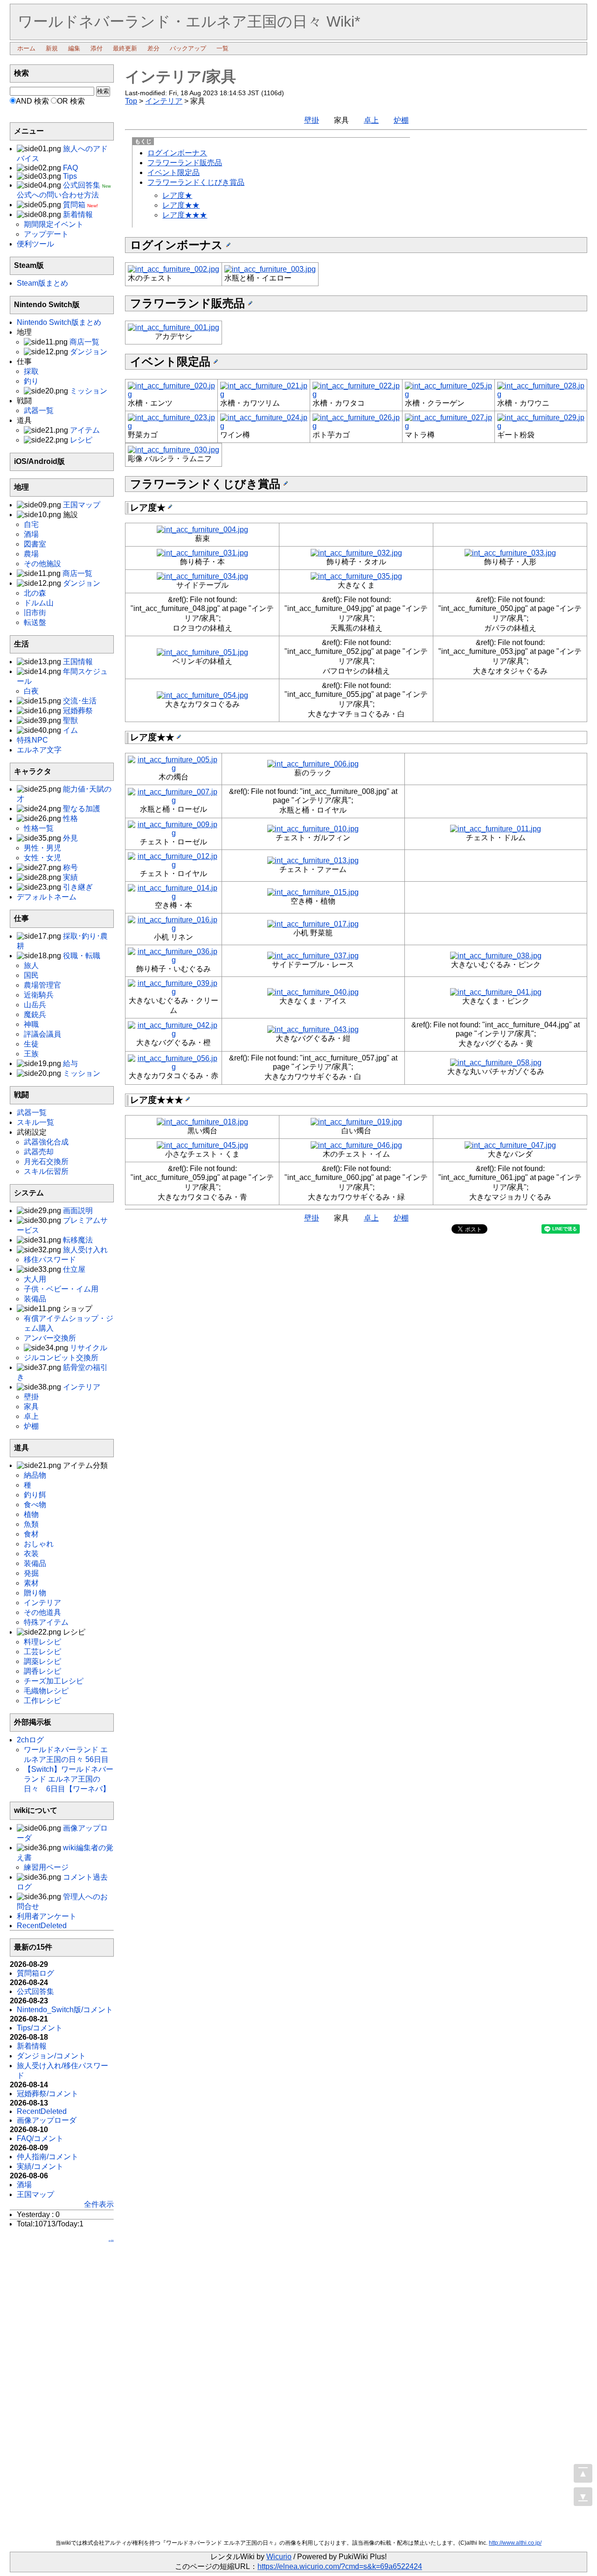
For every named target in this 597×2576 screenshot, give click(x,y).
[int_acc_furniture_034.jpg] (202, 576)
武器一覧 (39, 411)
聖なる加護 (82, 809)
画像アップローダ (47, 2120)
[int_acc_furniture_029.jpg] (541, 426)
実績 (70, 877)
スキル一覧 (35, 1122)
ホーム (26, 48)
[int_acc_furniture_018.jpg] (202, 1122)
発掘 (31, 1573)
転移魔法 (78, 1240)
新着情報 (78, 214)
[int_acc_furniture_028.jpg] (541, 394)
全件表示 (99, 2204)
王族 (31, 1054)
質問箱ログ (35, 1973)
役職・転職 (82, 956)
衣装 (31, 1554)
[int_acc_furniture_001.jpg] (174, 327)
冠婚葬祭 (78, 711)
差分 (153, 48)
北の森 (35, 593)
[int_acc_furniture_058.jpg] (496, 1063)
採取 (31, 371)
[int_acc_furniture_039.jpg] (173, 992)
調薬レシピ (42, 1661)
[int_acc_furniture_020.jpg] (171, 394)
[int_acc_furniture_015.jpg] (313, 892)
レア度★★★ (185, 215)
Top (131, 101)
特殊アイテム (46, 1622)
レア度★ (177, 195)
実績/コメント (40, 2166)
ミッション (89, 391)
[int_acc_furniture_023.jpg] (171, 426)
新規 (52, 48)
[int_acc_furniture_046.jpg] (356, 1145)
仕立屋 (74, 1269)
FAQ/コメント (40, 2138)
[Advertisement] (62, 2394)
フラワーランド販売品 (185, 163)
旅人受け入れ (85, 1250)
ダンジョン (89, 352)
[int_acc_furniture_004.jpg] (202, 530)
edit (111, 2241)
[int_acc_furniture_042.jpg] (173, 1034)
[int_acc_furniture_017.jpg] (313, 924)
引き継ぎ (78, 887)
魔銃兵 (35, 1014)
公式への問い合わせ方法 (58, 195)
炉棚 (401, 120)
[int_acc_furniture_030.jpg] (174, 450)
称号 (70, 867)
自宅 (31, 524)
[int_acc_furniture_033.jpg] (510, 553)
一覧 (222, 48)
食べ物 (35, 1505)
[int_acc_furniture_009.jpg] (173, 833)
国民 (31, 975)
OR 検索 (71, 101)
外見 (70, 838)
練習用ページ (46, 1867)
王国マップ (82, 505)
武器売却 (39, 1152)
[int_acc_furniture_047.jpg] (510, 1145)
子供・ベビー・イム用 (61, 1289)
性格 (70, 818)
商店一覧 (84, 342)
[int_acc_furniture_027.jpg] (448, 426)
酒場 (31, 534)
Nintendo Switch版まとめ (59, 322)
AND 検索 (32, 101)
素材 (31, 1583)
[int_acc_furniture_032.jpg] (356, 553)
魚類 (31, 1524)
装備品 (35, 1299)
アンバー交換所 (50, 1338)
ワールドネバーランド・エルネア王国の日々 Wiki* (189, 21)
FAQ (70, 168)
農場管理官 (42, 985)
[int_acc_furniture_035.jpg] (356, 576)
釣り (31, 381)
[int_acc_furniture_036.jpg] (173, 960)
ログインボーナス (177, 153)
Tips (70, 176)
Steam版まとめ (42, 283)
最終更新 (125, 48)
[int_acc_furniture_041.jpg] (496, 992)
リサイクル (89, 1348)
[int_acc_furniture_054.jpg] (202, 695)
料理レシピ (42, 1642)
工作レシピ (42, 1701)
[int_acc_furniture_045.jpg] (202, 1145)
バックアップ (188, 48)
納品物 (35, 1475)
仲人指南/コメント (48, 2157)
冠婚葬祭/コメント (48, 2094)
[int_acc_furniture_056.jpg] (173, 1067)
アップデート (46, 234)
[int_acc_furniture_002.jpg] (174, 269)
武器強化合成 (46, 1142)
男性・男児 (42, 848)
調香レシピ (42, 1671)
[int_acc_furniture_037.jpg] (313, 956)
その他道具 (42, 1612)
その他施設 (42, 564)
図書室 (35, 544)
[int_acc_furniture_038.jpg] (496, 956)
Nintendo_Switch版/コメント (65, 2010)
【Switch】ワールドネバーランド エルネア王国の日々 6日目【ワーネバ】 (69, 1779)
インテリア (164, 101)
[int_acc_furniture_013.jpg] (313, 860)
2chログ (30, 1740)
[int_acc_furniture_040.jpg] (313, 992)
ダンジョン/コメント (51, 2056)
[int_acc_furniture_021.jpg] (264, 394)
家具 (31, 1407)
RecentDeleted (42, 1926)
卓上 (371, 120)
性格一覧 (39, 828)
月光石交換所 (46, 1162)
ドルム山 (39, 603)
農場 (31, 554)
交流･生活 (80, 701)
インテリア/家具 (180, 77)
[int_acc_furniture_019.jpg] (356, 1122)
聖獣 (70, 720)
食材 (31, 1534)
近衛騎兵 (39, 995)
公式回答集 (82, 185)
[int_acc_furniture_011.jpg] (496, 829)
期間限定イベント (54, 224)
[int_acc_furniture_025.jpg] (448, 394)
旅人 (31, 965)
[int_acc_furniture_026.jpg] (356, 426)
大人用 (35, 1279)
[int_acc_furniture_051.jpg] (202, 652)
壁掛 (312, 120)
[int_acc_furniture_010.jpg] (313, 829)
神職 (31, 1024)
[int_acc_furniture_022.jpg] (356, 394)
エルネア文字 (39, 750)
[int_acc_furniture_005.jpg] (173, 768)
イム (70, 730)
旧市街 (35, 613)
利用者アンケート (47, 1916)
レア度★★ (181, 205)
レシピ (81, 440)
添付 (97, 48)
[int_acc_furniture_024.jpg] (264, 426)
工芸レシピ (42, 1652)
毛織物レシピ (46, 1691)
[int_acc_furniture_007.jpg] (173, 800)
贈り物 (35, 1593)
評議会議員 (42, 1034)
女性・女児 (42, 858)
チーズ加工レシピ (54, 1681)
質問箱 (74, 205)
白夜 (31, 691)
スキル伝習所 (46, 1171)
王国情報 (78, 662)
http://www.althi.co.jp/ (515, 2543)
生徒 (31, 1044)
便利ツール (35, 244)
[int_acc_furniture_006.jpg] (313, 764)
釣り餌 (35, 1495)
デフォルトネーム (47, 897)
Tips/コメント (40, 2028)
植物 (31, 1514)
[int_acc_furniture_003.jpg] (270, 269)
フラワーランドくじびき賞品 (196, 182)
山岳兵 (35, 1005)
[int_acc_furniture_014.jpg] (173, 896)
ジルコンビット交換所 (61, 1358)
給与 (70, 1063)
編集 (74, 48)
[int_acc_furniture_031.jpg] (202, 553)
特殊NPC (32, 740)
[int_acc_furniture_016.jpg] (173, 928)
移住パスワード (50, 1260)
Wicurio (279, 2557)
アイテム (85, 430)
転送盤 (35, 622)
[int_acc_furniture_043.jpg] (313, 1029)
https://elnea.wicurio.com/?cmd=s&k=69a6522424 (340, 2566)
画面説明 (78, 1211)
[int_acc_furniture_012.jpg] (173, 865)
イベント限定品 (174, 172)
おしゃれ (39, 1544)
